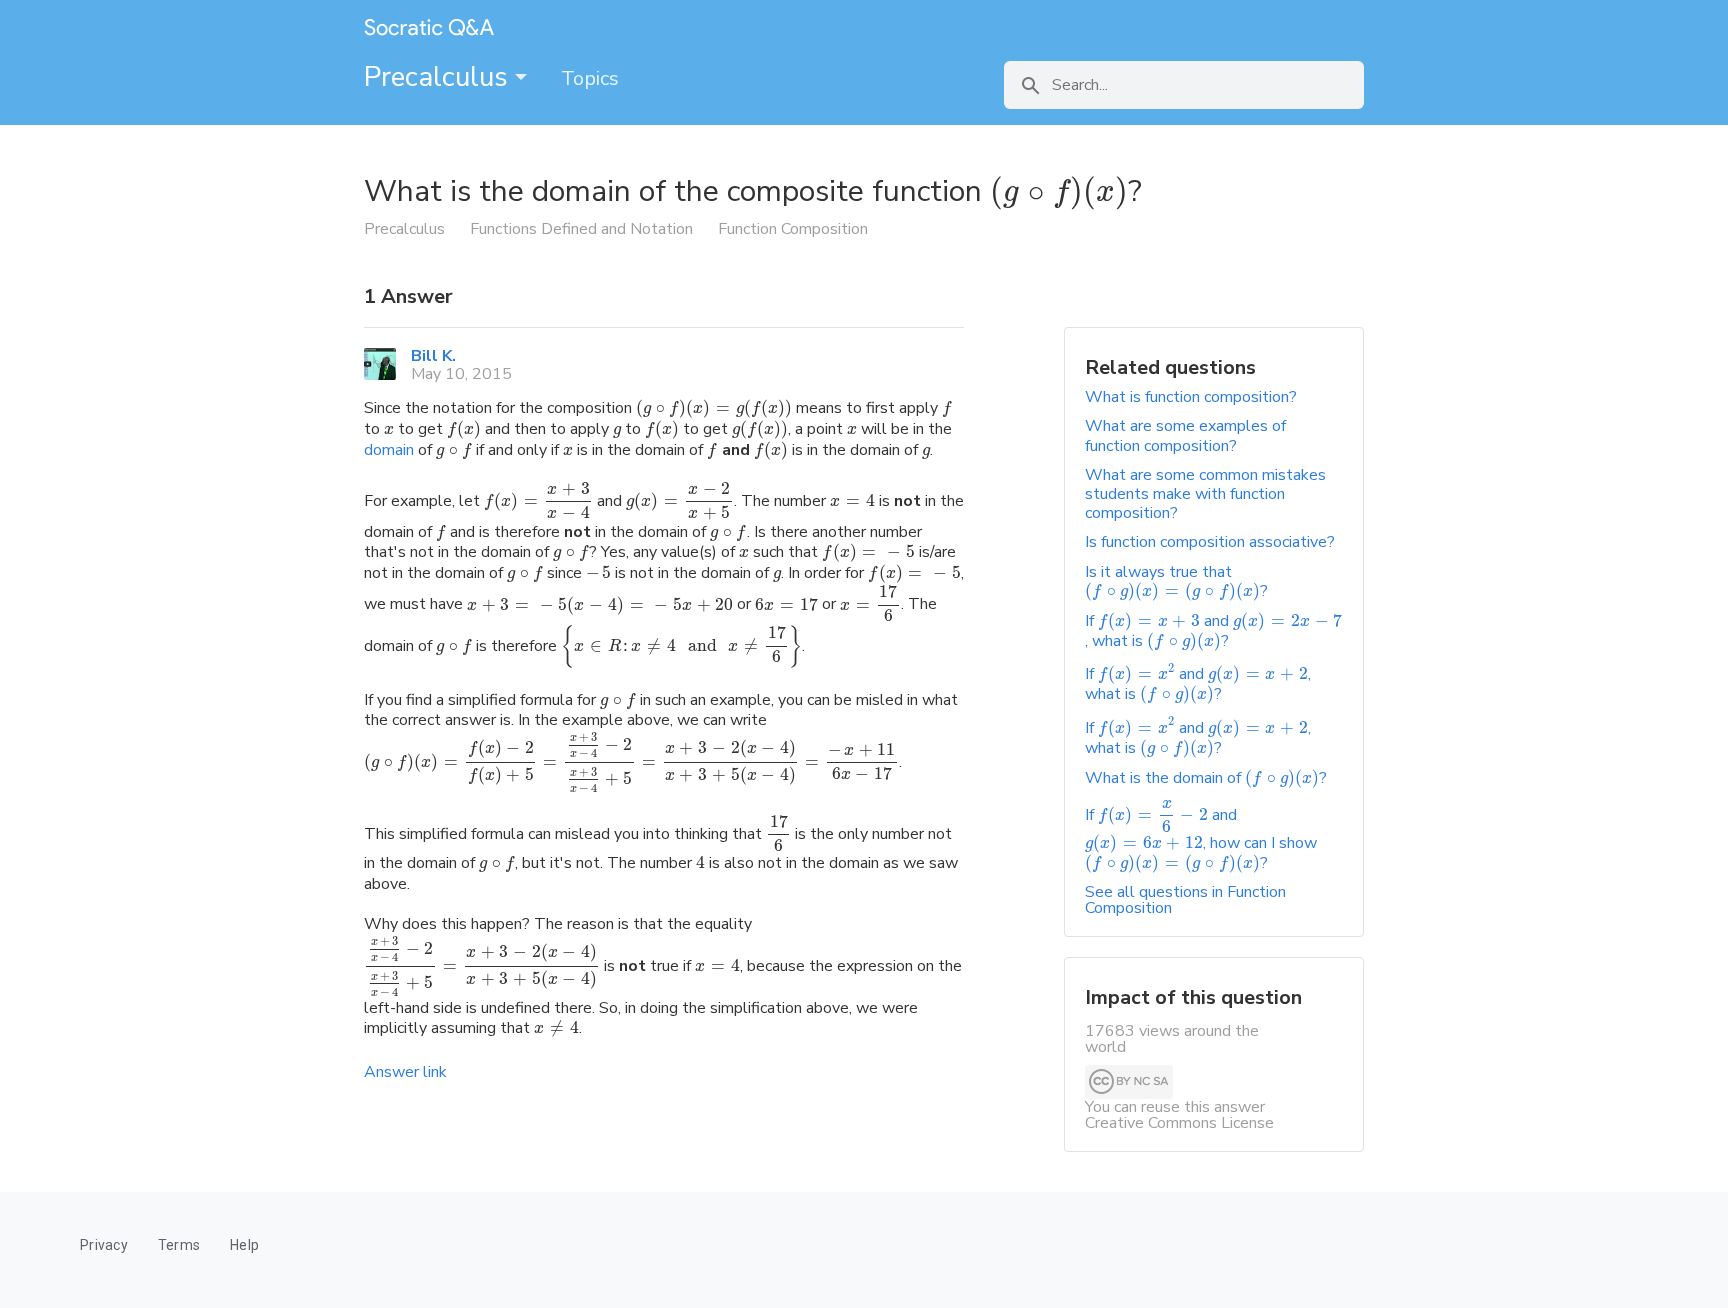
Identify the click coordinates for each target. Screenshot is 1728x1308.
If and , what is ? (1213, 631)
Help (244, 1245)
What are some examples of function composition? (1185, 435)
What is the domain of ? (1206, 778)
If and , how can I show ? (1201, 839)
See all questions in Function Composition (1185, 900)
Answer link (405, 1072)
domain (389, 450)
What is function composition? (1191, 397)
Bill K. (433, 356)
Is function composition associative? (1210, 542)
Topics (590, 78)
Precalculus (439, 77)
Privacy (104, 1245)
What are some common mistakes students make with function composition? (1205, 494)
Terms (179, 1245)
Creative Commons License (1179, 1123)
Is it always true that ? (1176, 581)
